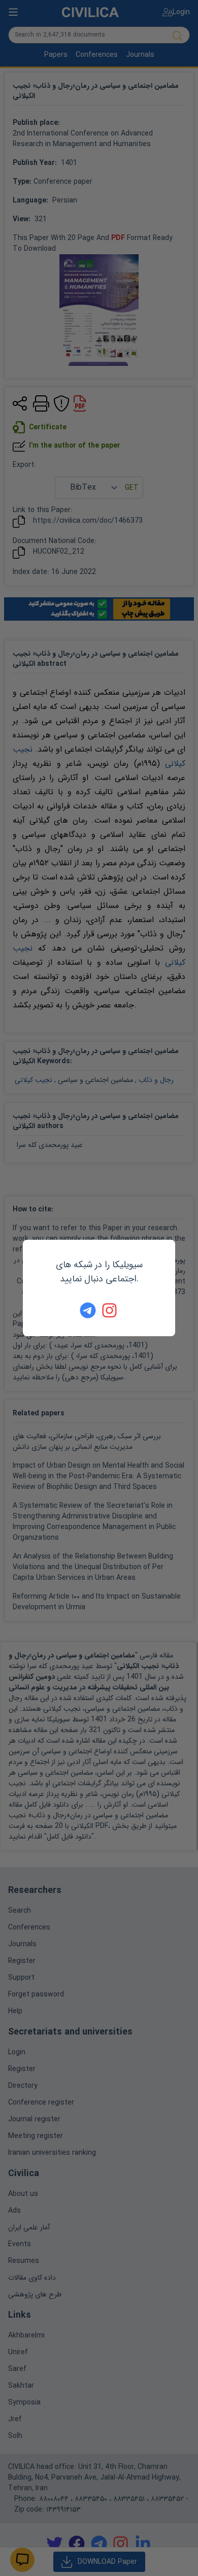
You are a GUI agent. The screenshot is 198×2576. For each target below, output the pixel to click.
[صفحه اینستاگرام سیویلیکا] (110, 1310)
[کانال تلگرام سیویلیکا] (88, 1310)
